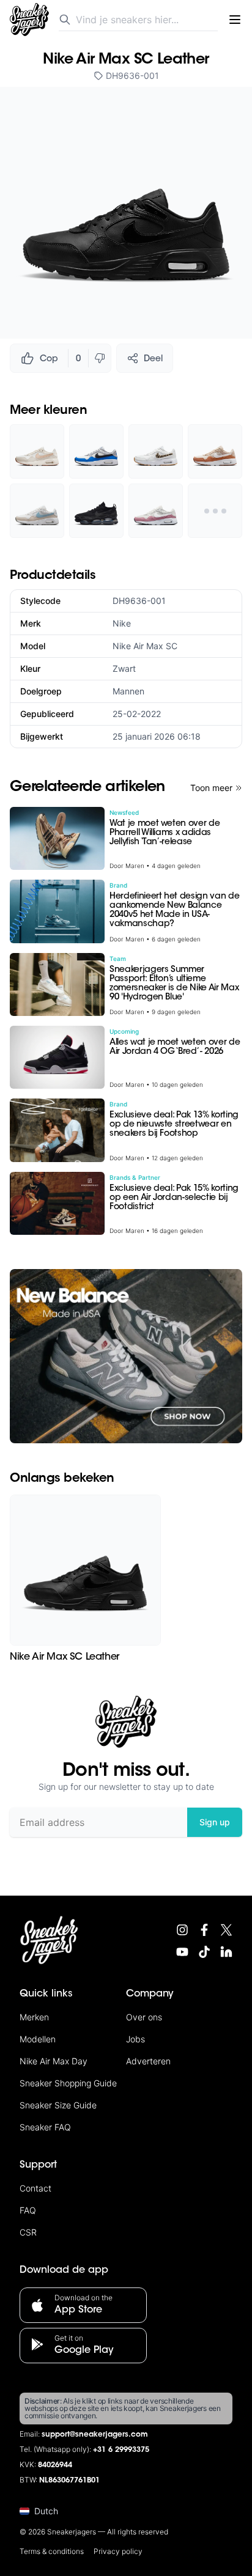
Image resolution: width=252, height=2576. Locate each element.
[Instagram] (182, 1930)
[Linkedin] (226, 1952)
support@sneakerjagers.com (95, 2435)
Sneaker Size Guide (58, 2105)
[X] (226, 1930)
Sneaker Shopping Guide (68, 2083)
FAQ (28, 2210)
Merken (34, 2017)
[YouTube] (182, 1952)
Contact (35, 2188)
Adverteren (148, 2061)
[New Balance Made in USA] (126, 1356)
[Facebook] (204, 1930)
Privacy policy (118, 2551)
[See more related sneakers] (215, 511)
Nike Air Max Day (54, 2061)
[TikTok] (204, 1952)
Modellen (38, 2039)
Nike (122, 623)
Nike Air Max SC (145, 646)
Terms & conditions (52, 2551)
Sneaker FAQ (45, 2127)
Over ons (144, 2017)
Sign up (215, 1822)
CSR (28, 2232)
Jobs (135, 2039)
